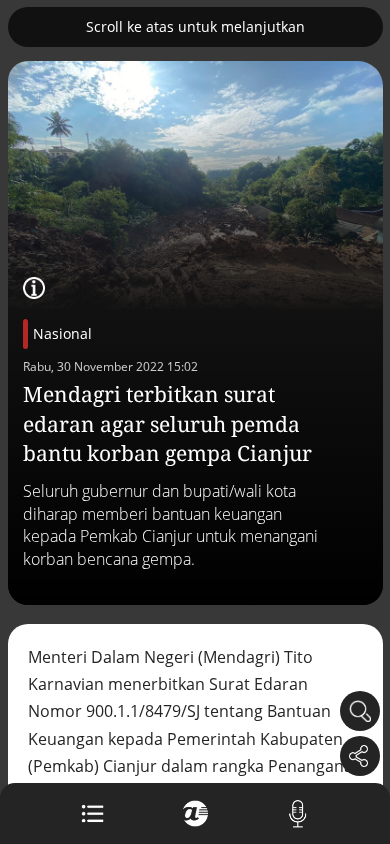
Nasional (62, 333)
